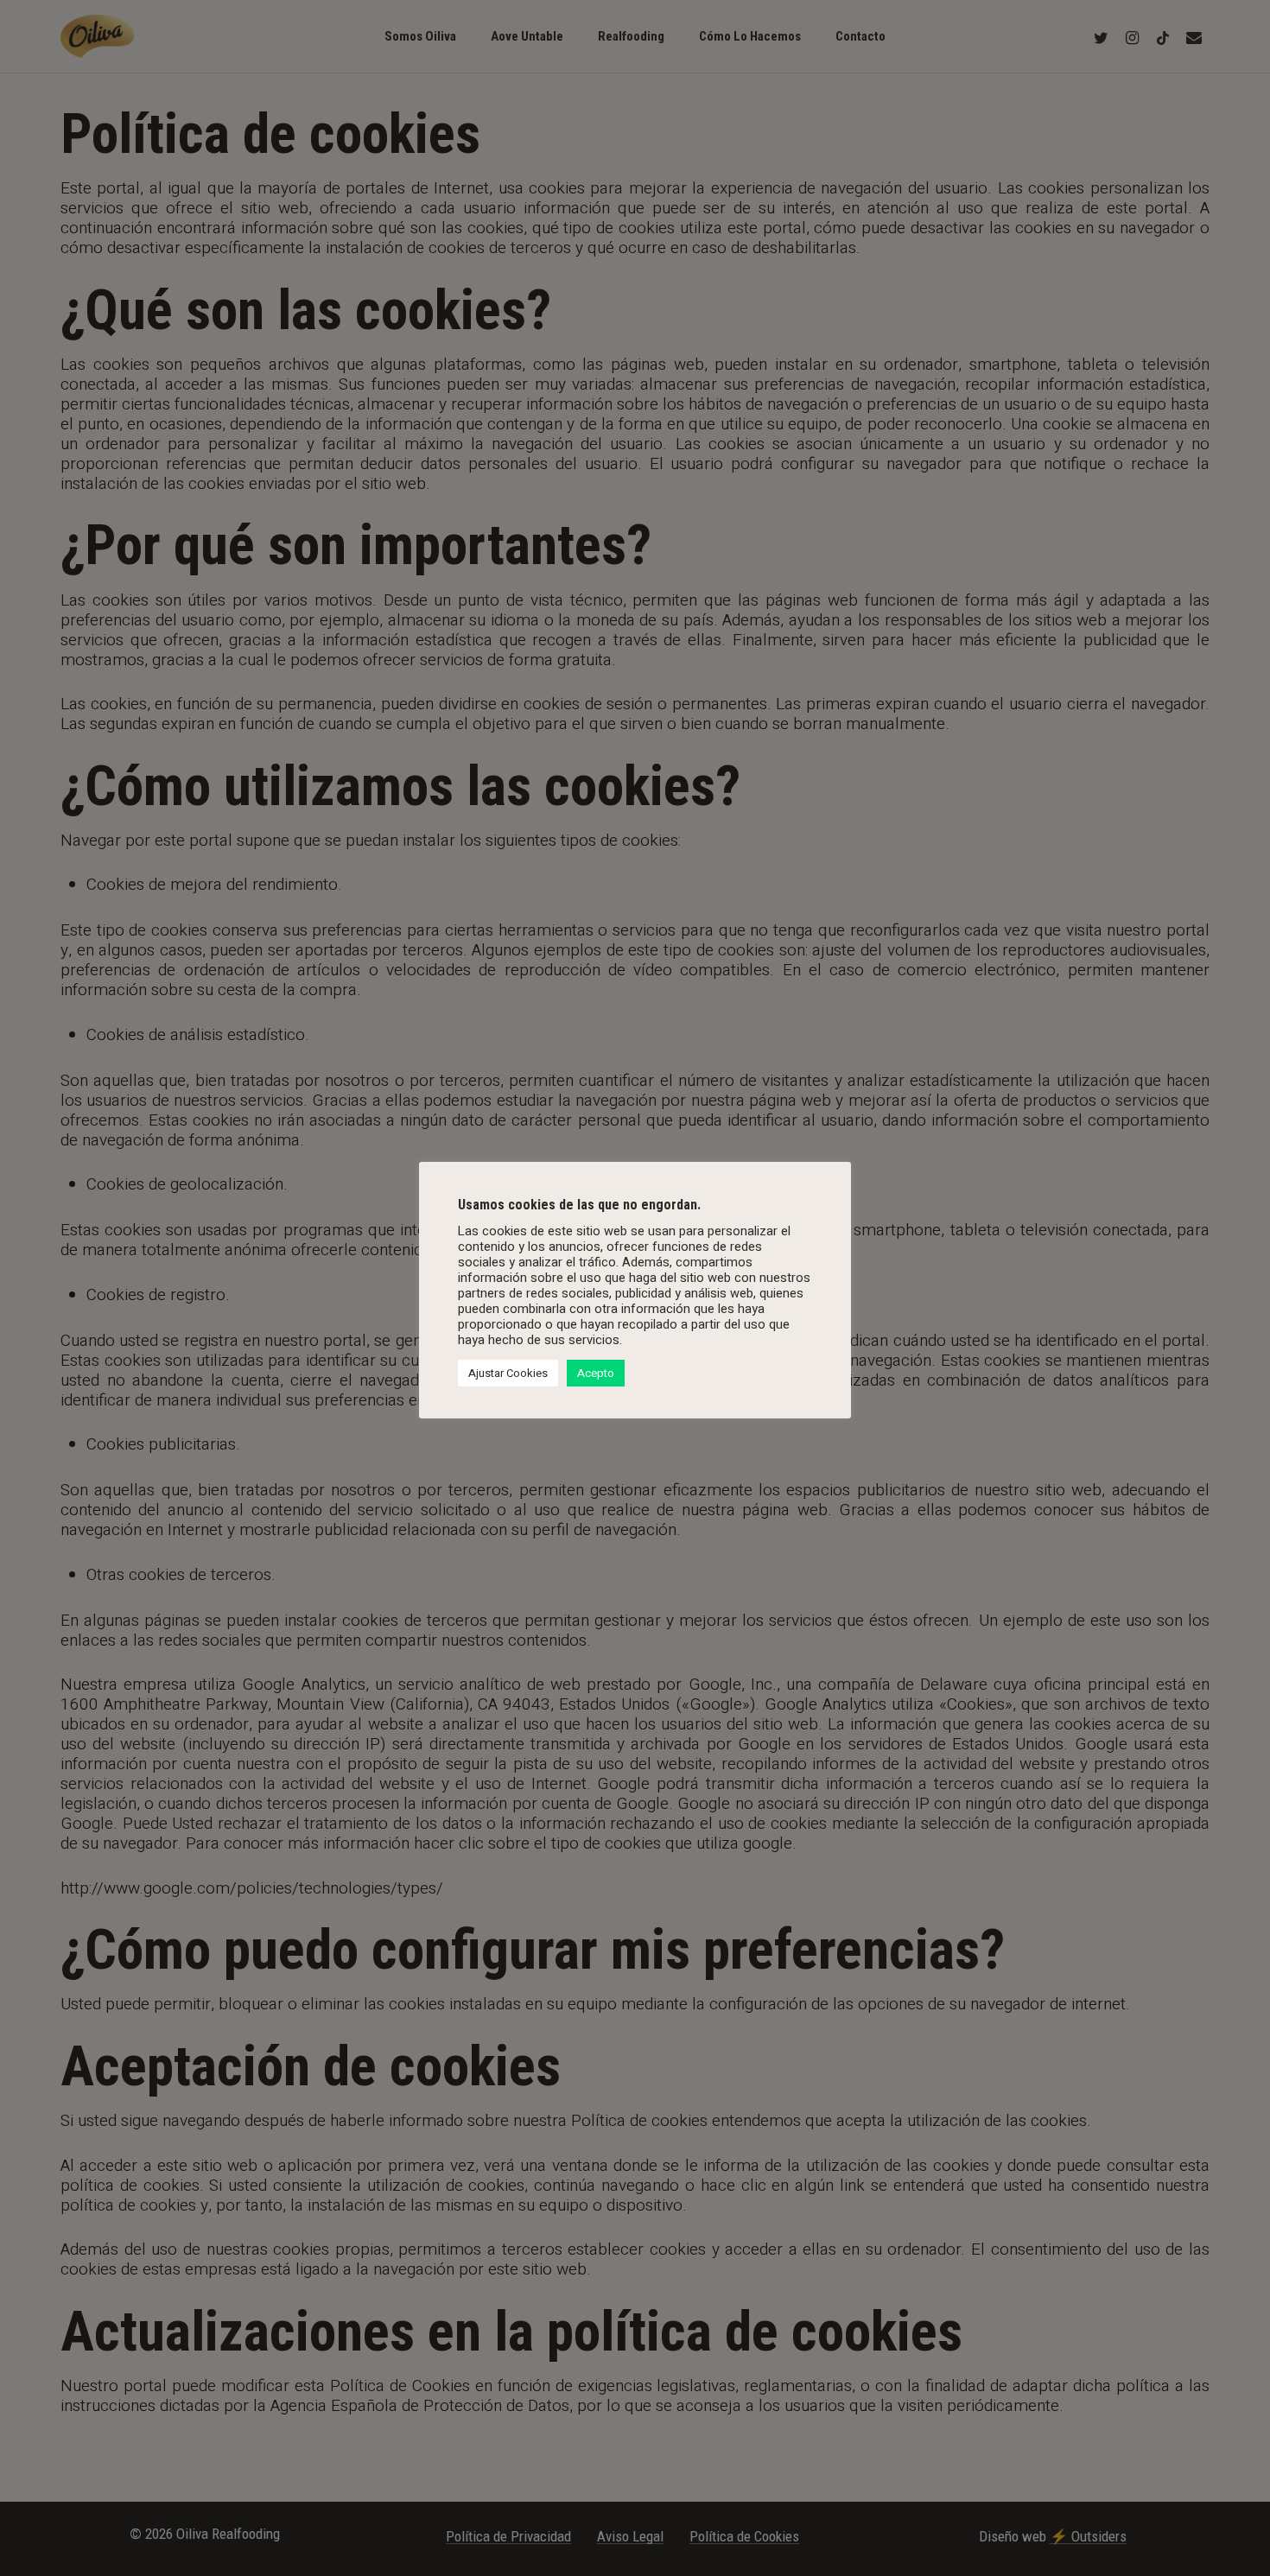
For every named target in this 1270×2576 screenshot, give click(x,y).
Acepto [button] (596, 1373)
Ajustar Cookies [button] (508, 1373)
